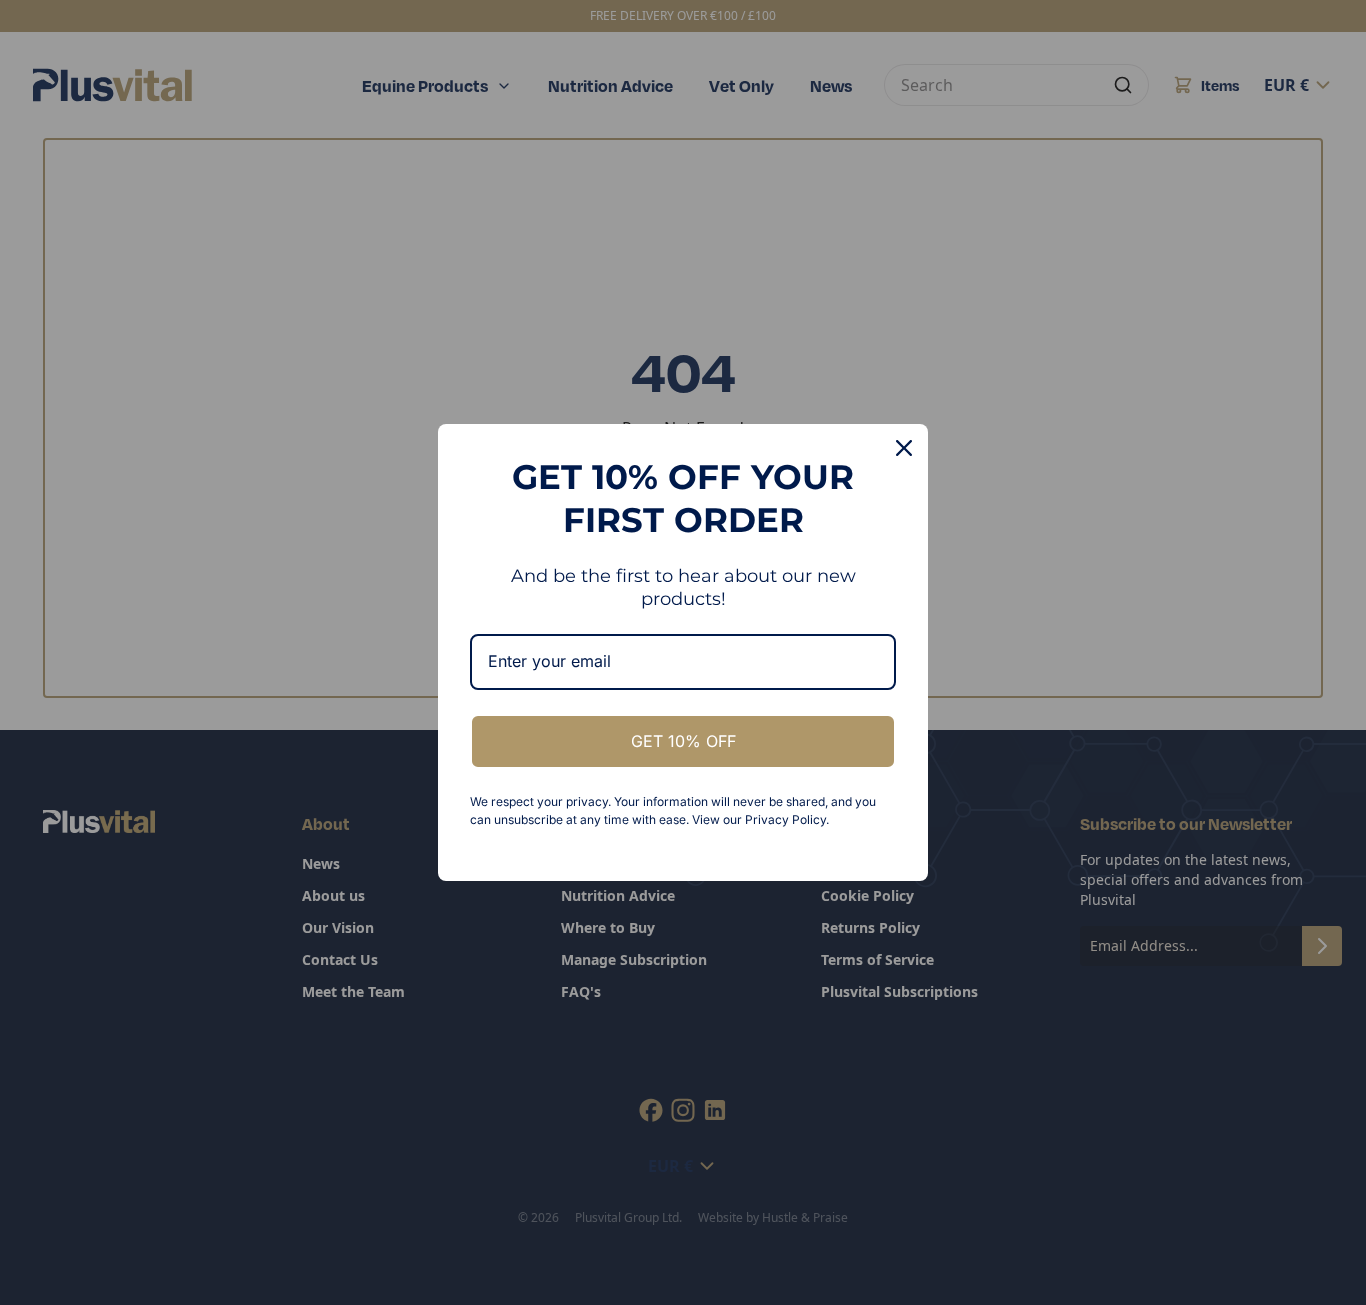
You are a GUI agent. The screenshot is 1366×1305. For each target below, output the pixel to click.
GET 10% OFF (683, 741)
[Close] (904, 448)
